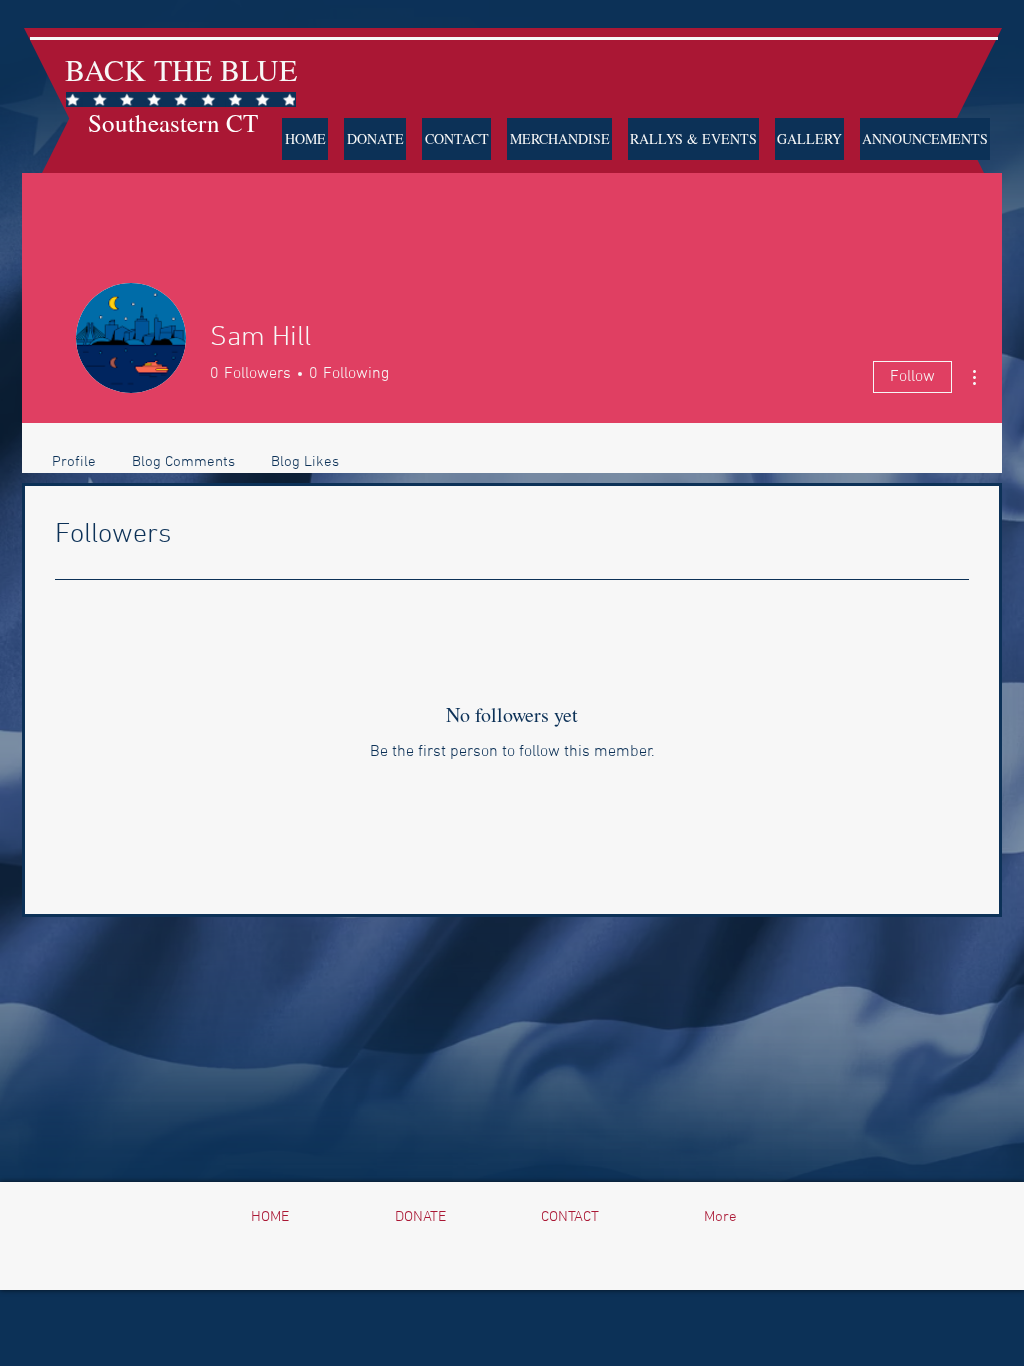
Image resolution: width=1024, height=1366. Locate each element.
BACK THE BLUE (181, 69)
